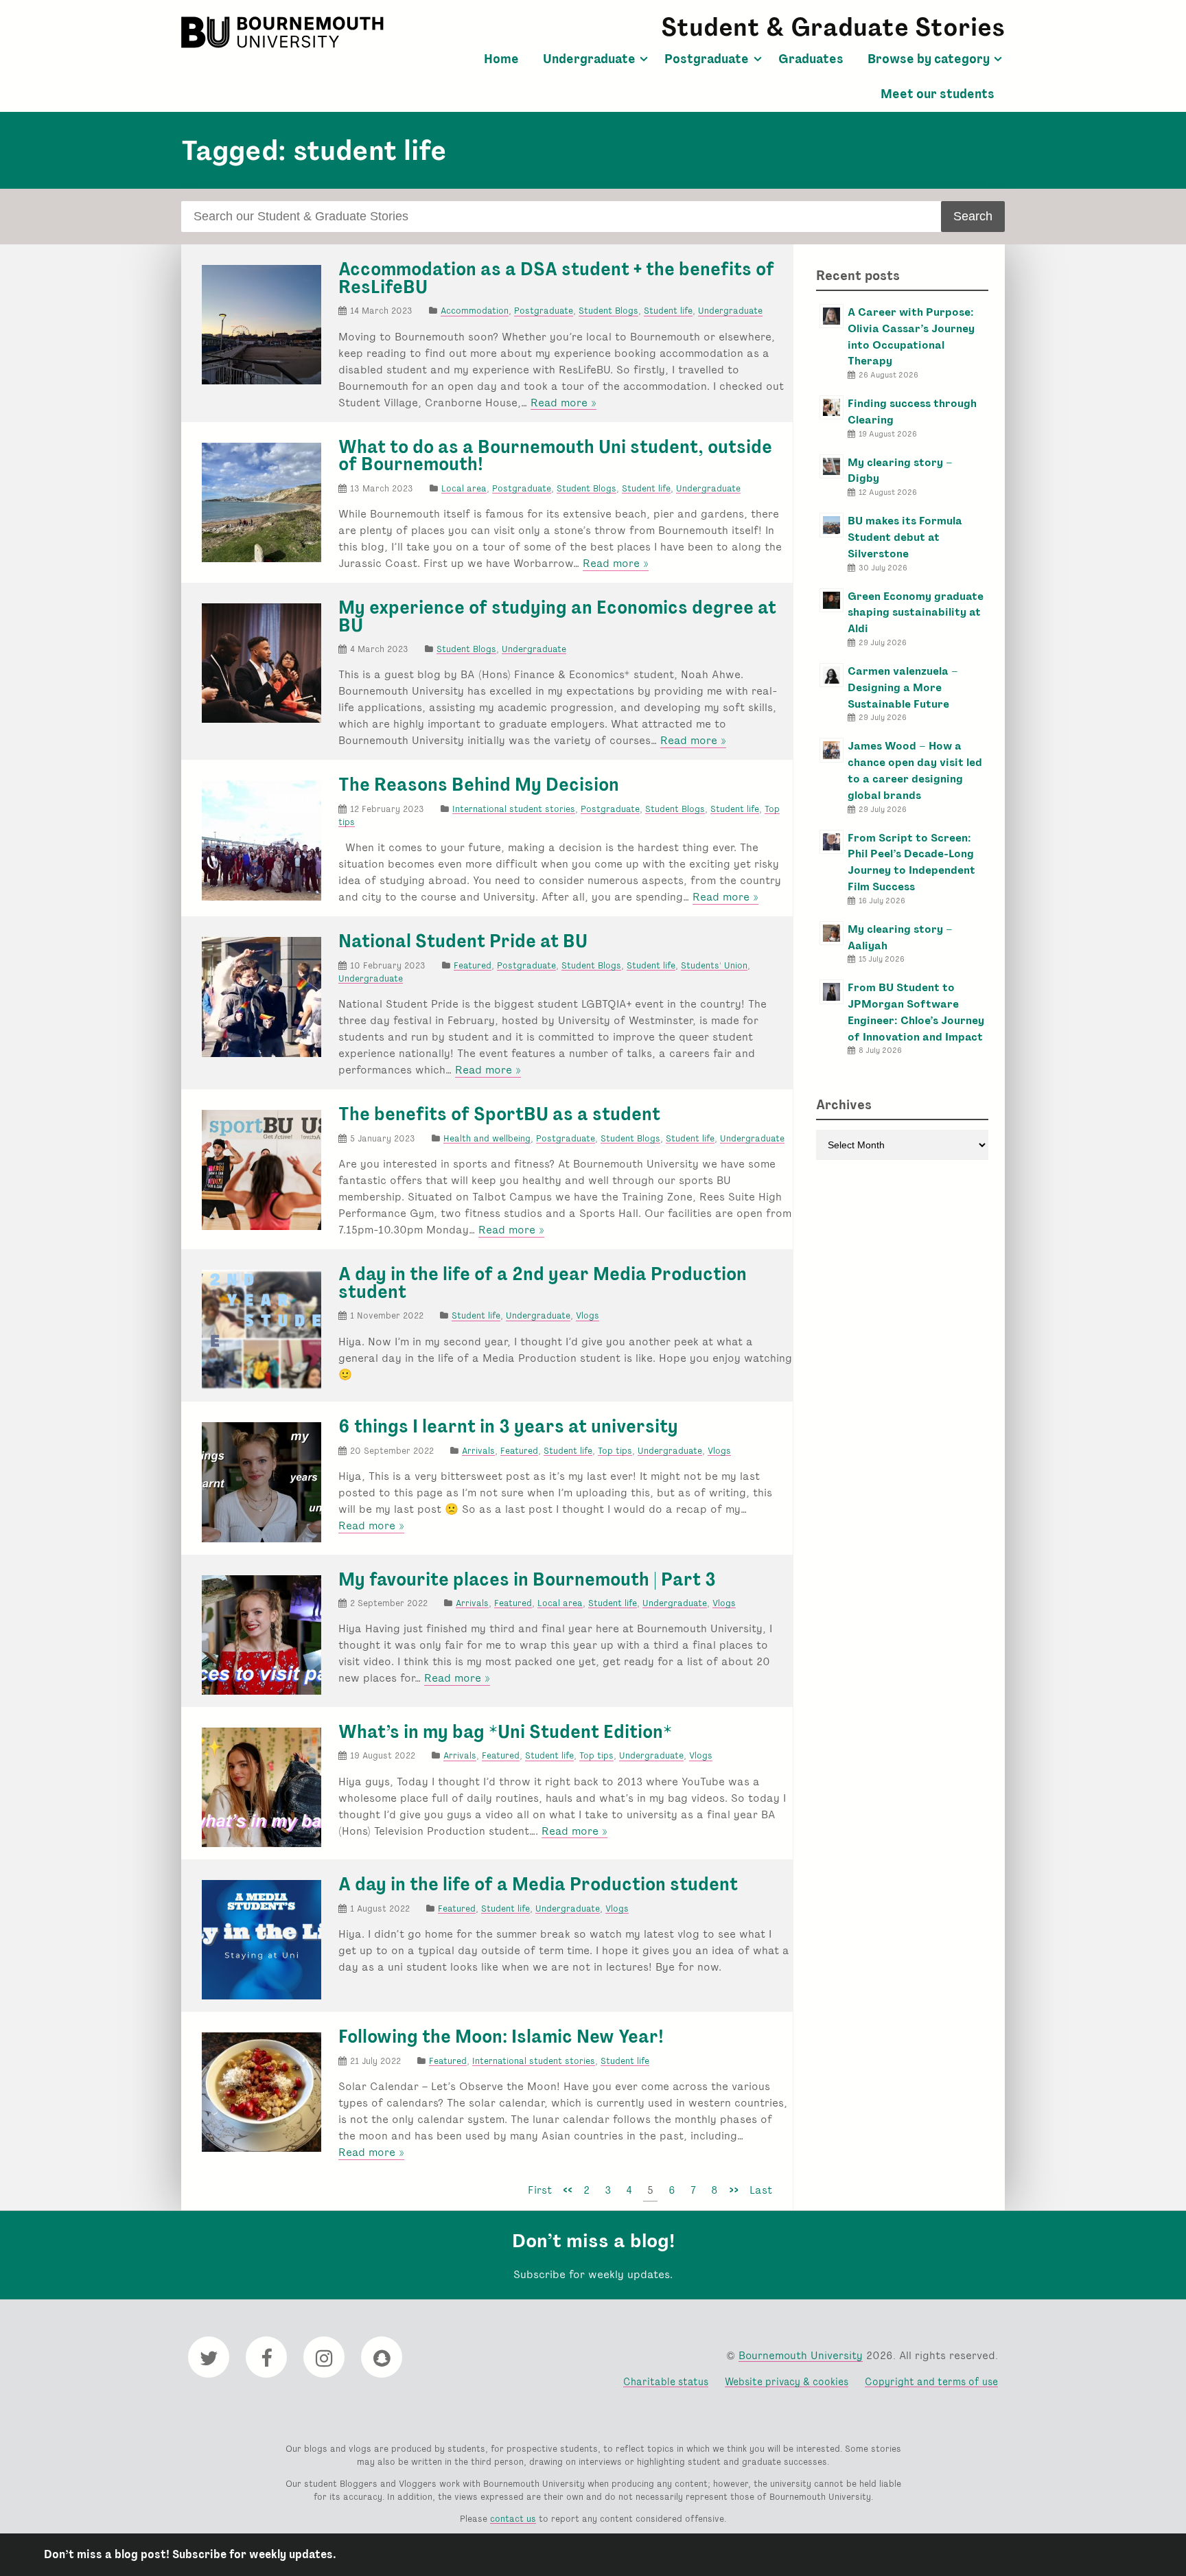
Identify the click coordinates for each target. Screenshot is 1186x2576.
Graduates (811, 59)
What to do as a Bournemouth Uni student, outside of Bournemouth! (555, 456)
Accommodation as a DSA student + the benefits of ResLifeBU (556, 278)
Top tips (615, 1451)
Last (761, 2190)
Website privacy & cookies (787, 2381)
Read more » (563, 403)
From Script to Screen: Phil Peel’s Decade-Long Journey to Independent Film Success (911, 862)
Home (501, 59)
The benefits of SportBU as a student (499, 1114)
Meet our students (938, 94)
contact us (513, 2519)
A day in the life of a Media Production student (538, 1884)
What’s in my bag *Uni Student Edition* (505, 1732)
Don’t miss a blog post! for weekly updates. (190, 2554)
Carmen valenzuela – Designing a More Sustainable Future (903, 687)
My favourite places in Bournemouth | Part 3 (527, 1579)
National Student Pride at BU (463, 941)
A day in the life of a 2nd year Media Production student (543, 1283)
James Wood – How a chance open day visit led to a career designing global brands (915, 770)
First (540, 2190)
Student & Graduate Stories (833, 27)
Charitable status (666, 2381)
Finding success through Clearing (912, 411)
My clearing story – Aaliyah (900, 937)
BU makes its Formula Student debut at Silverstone (905, 537)
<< (568, 2190)
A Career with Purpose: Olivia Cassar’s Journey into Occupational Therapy (911, 336)
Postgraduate (707, 59)
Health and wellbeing (487, 1138)
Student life (668, 311)
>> (734, 2190)
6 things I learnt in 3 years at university (508, 1426)
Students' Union (714, 965)
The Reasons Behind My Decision (479, 785)
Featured (473, 965)
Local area (464, 488)
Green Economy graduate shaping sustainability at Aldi (916, 613)
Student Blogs (608, 311)
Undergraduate (589, 59)
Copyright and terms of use (931, 2381)
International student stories (514, 809)
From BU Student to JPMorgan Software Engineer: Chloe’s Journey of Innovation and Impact (916, 1012)
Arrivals (478, 1451)
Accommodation (475, 311)
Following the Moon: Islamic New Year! (501, 2037)
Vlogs (588, 1315)
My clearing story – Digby (900, 471)
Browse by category (929, 59)
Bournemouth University (284, 32)
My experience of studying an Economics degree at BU (557, 616)
